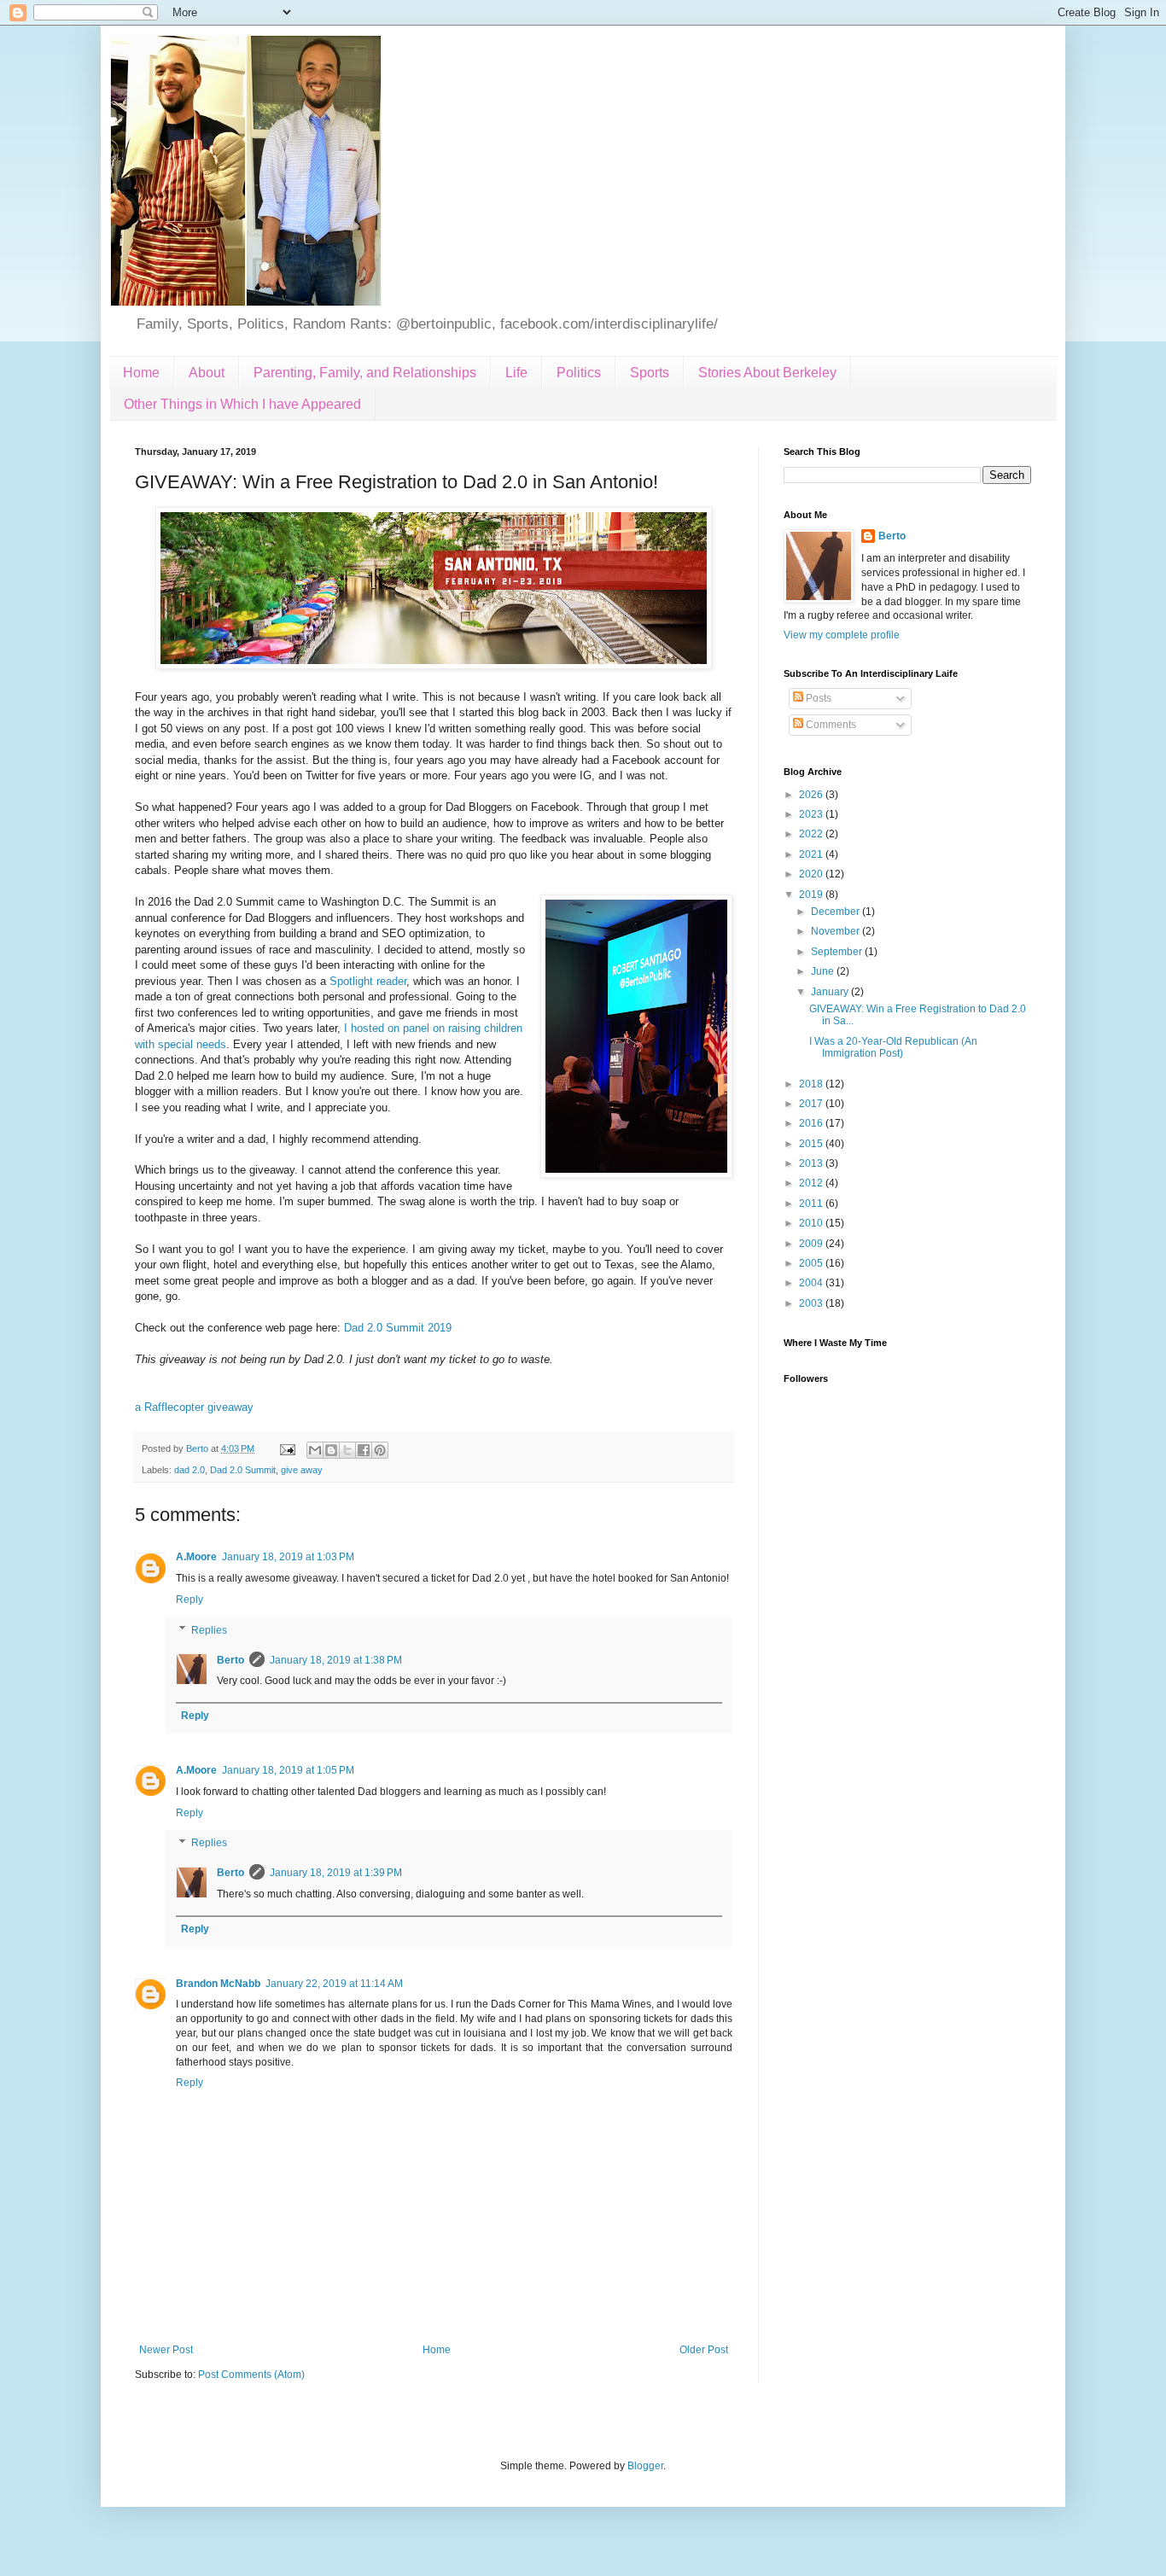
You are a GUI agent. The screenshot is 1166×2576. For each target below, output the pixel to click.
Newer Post (166, 2350)
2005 (812, 1263)
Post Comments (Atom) (251, 2375)
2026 (812, 795)
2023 (812, 814)
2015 (812, 1144)
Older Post (704, 2350)
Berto (230, 1660)
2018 (812, 1084)
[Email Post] (287, 1448)
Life (516, 373)
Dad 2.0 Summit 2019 (398, 1328)
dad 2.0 (189, 1470)
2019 (812, 895)
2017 (812, 1104)
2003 (812, 1303)
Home (141, 373)
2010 (812, 1223)
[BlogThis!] (331, 1450)
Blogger (645, 2466)
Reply (189, 1600)
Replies (209, 1630)
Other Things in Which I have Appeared (242, 404)
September (838, 952)
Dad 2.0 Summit (243, 1470)
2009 (812, 1244)
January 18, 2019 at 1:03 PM (288, 1557)
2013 (812, 1163)
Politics (579, 373)
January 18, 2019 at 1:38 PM (336, 1660)
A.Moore (196, 1557)
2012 (812, 1183)
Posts (817, 698)
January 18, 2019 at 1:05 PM (288, 1770)
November (837, 931)
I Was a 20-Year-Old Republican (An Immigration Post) (893, 1047)
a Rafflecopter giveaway (194, 1407)
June (824, 971)
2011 (812, 1203)
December (837, 912)
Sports (650, 373)
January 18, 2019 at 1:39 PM (336, 1873)
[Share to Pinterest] (380, 1450)
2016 (812, 1123)
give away (302, 1470)
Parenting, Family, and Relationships (365, 373)
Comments (830, 725)
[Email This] (315, 1450)
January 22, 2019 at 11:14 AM (334, 1984)
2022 (812, 834)
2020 (812, 874)
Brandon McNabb (218, 1984)
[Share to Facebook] (364, 1450)
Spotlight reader (368, 981)
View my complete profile (842, 635)
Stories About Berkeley (767, 373)
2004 (812, 1283)
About (207, 373)
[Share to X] (347, 1450)
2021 (812, 854)
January (831, 992)
